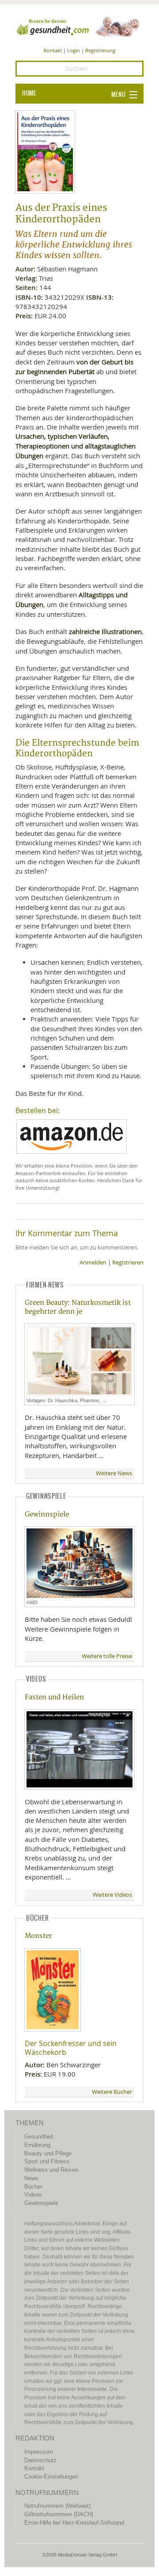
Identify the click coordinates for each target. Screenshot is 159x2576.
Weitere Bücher (112, 2092)
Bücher (33, 2187)
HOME (29, 93)
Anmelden (93, 1263)
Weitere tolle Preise (107, 1656)
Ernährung (37, 2145)
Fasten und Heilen (54, 1697)
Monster (38, 1936)
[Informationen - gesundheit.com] (79, 26)
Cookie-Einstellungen (51, 2477)
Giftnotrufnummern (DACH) (59, 2514)
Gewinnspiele (47, 1514)
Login (74, 50)
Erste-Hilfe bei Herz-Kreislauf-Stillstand (74, 2523)
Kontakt (53, 50)
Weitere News (114, 1473)
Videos (33, 2195)
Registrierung (100, 50)
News (31, 2178)
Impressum (39, 2452)
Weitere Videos (112, 1895)
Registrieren (128, 1263)
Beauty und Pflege (48, 2153)
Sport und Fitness (47, 2161)
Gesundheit (39, 2137)
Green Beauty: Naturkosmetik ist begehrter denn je (78, 1307)
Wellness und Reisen (51, 2170)
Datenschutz (40, 2460)
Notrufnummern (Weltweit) (57, 2506)
